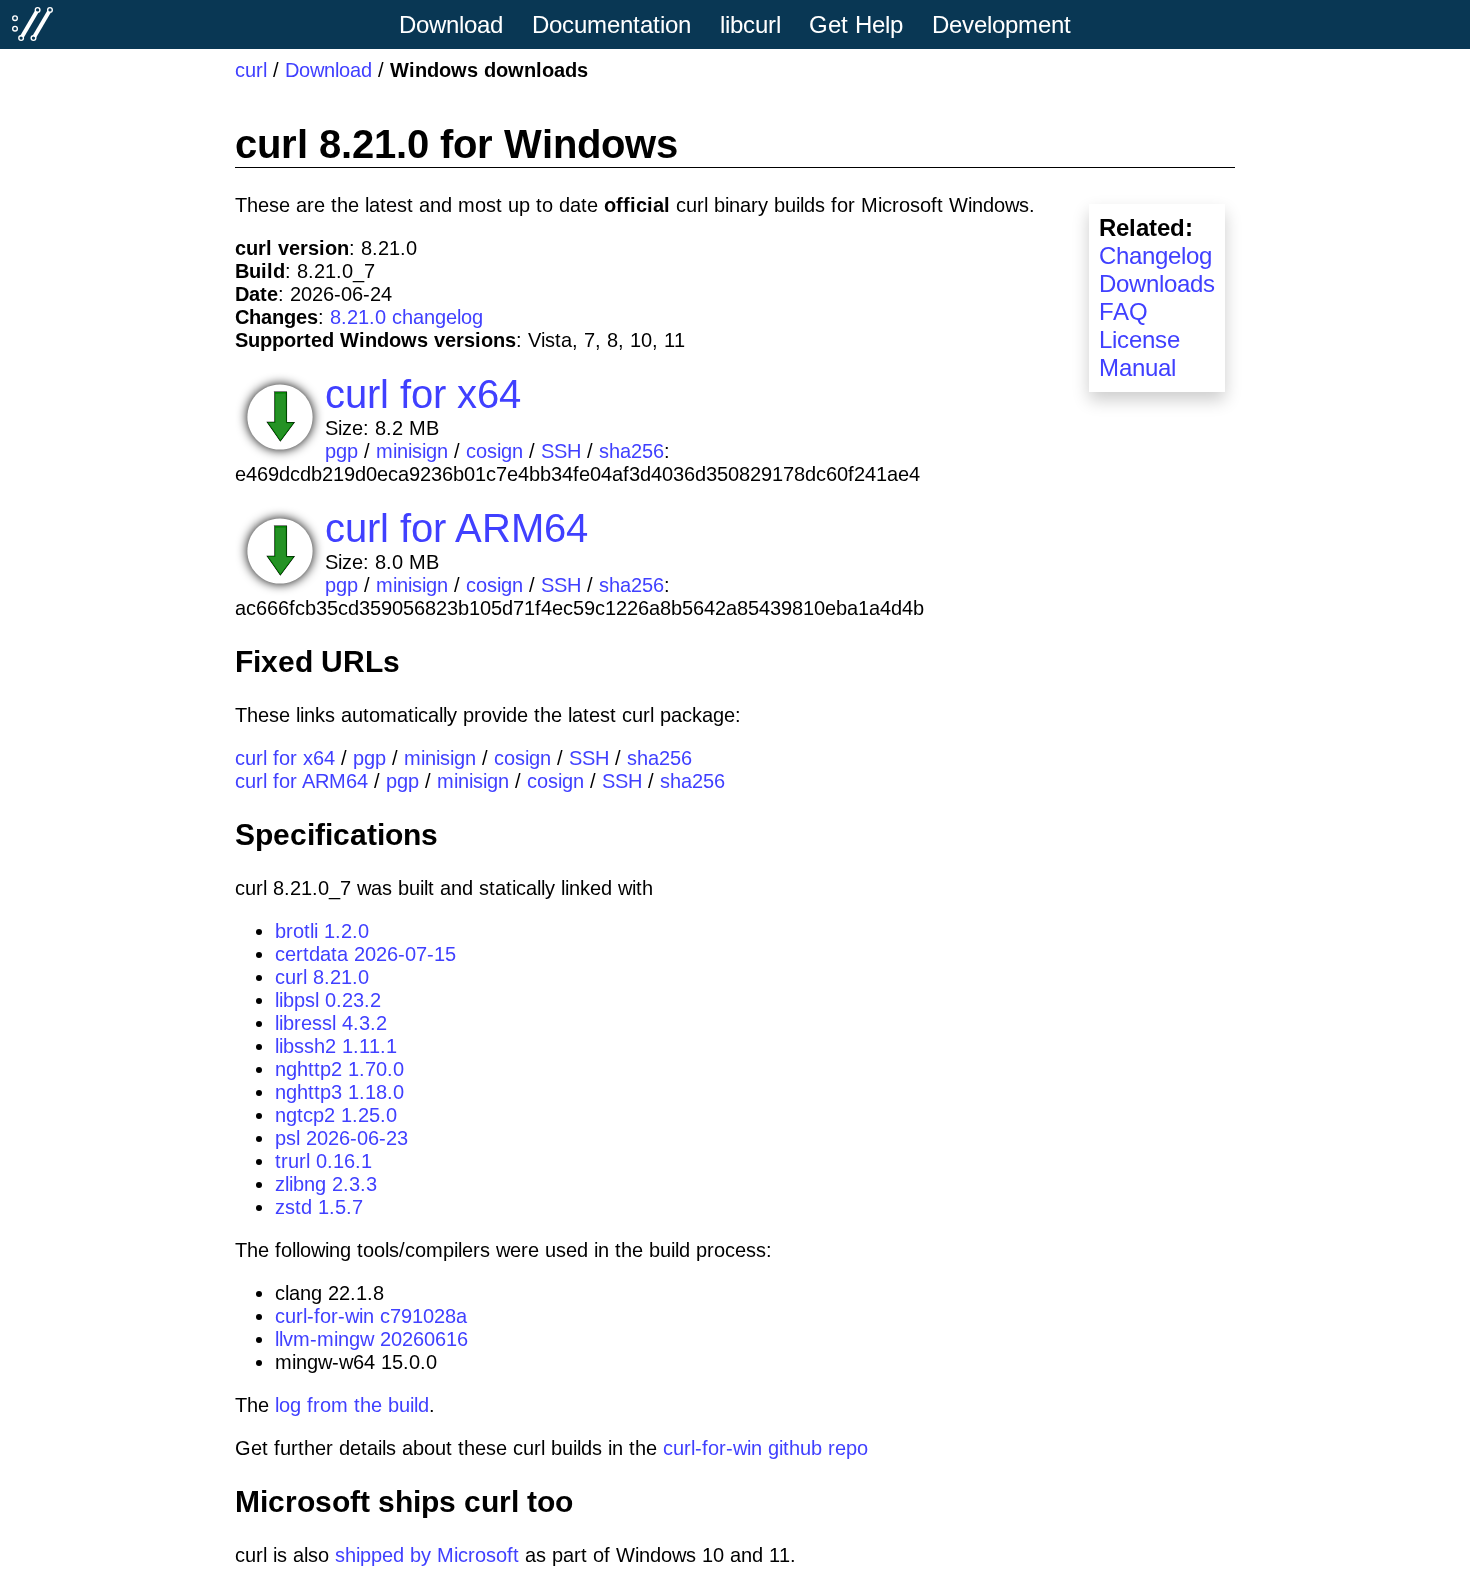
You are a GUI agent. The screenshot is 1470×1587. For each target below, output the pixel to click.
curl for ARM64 (456, 528)
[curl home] (33, 24)
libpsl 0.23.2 (328, 1000)
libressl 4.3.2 (331, 1023)
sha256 (631, 451)
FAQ (1123, 311)
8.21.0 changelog (406, 317)
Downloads (1157, 283)
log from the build (352, 1405)
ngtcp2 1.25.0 (336, 1115)
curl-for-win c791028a (371, 1316)
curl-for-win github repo (765, 1448)
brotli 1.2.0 (322, 931)
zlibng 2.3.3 (326, 1184)
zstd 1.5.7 (319, 1207)
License (1139, 339)
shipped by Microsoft (427, 1555)
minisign (412, 451)
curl (251, 70)
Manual (1137, 367)
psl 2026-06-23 (341, 1138)
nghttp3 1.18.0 (339, 1092)
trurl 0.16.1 (323, 1161)
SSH (561, 451)
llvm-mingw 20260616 (371, 1339)
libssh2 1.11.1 (336, 1046)
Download (328, 70)
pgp (341, 451)
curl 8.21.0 (322, 977)
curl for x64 (423, 394)
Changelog (1155, 255)
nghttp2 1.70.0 (339, 1069)
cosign (494, 451)
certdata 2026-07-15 (365, 954)
